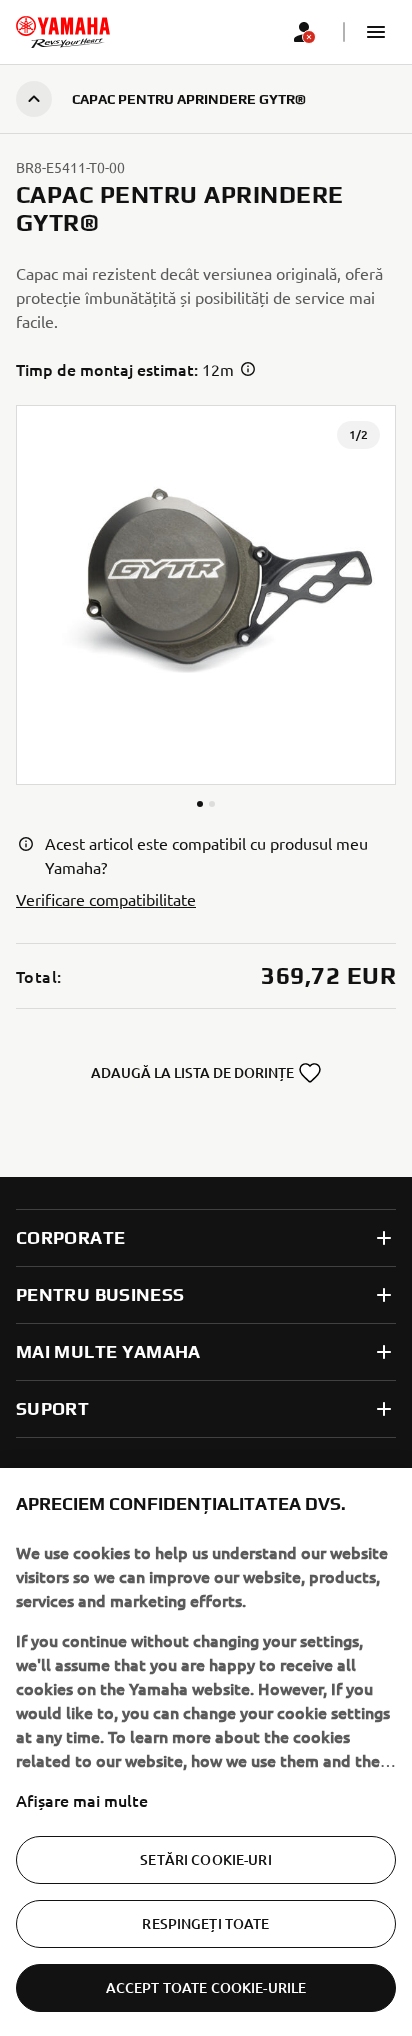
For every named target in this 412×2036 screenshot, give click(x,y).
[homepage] (63, 32)
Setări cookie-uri (205, 1859)
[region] (206, 1752)
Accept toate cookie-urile (206, 1987)
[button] (376, 32)
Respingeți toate (205, 1923)
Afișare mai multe (82, 1800)
